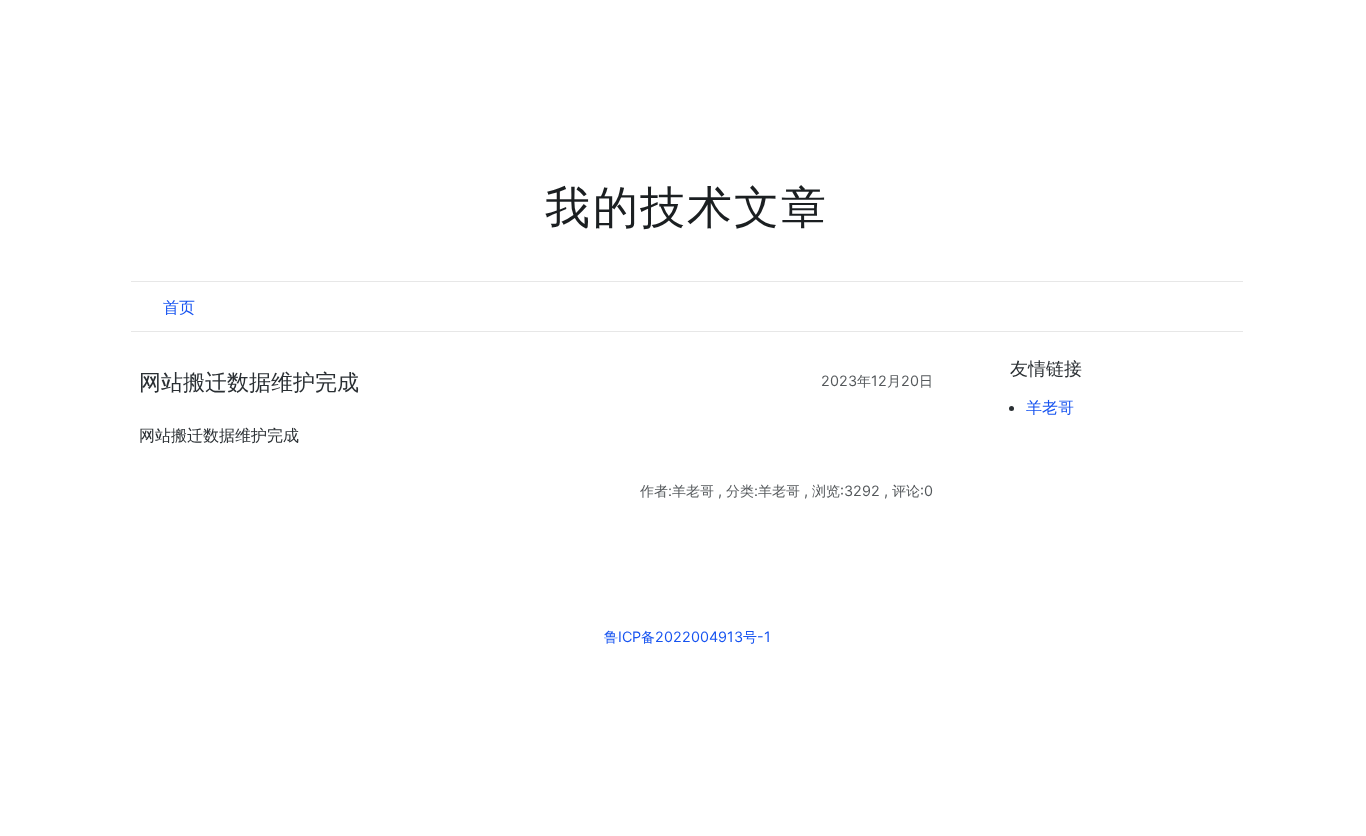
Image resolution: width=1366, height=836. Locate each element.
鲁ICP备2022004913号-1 (687, 636)
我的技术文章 (686, 207)
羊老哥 (1050, 407)
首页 (179, 307)
